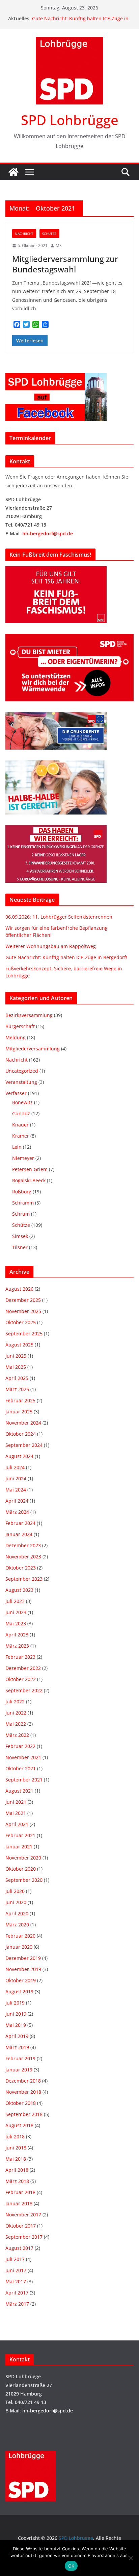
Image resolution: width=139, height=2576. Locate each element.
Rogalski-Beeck (29, 1180)
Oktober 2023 (21, 1568)
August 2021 (19, 1791)
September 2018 (24, 2114)
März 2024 (17, 1512)
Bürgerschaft (20, 1026)
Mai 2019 (16, 2025)
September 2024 (24, 1445)
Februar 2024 (20, 1523)
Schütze (49, 234)
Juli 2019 (15, 2003)
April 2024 (17, 1501)
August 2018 (19, 2125)
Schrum (21, 1214)
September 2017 (24, 2237)
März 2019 (17, 2047)
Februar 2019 (20, 2058)
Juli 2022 (15, 1702)
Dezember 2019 (23, 1958)
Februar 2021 (20, 1835)
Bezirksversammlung (29, 1015)
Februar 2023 (20, 1657)
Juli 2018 (15, 2136)
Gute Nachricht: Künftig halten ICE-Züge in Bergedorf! (66, 957)
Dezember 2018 (23, 2081)
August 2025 (19, 1345)
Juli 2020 (15, 1891)
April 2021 (17, 1824)
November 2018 (23, 2092)
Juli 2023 (15, 1601)
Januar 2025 (19, 1412)
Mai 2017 (16, 2281)
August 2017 (19, 2248)
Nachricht (24, 234)
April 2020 (17, 1913)
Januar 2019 (19, 2070)
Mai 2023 (16, 1623)
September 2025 (24, 1333)
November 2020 (23, 1858)
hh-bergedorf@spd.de (48, 533)
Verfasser (16, 1093)
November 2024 (23, 1423)
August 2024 (19, 1456)
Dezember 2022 (23, 1668)
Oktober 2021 (21, 1768)
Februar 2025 (20, 1400)
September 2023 (24, 1579)
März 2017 (17, 2304)
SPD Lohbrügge (70, 120)
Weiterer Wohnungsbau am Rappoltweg (51, 946)
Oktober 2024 (21, 1434)
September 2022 (24, 1690)
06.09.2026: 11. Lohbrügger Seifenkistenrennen (59, 917)
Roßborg (22, 1192)
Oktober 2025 (21, 1322)
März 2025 (17, 1389)
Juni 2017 (16, 2270)
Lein (17, 1147)
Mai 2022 (16, 1724)
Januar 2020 (19, 1947)
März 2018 (17, 2181)
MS (59, 246)
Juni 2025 (16, 1356)
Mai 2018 (16, 2159)
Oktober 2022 (21, 1679)
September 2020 (24, 1880)
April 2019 (17, 2036)
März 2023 (17, 1646)
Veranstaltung (21, 1082)
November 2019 (23, 1969)
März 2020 (17, 1925)
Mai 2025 (16, 1367)
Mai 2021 (16, 1813)
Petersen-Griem (30, 1169)
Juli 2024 (15, 1467)
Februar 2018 (20, 2192)
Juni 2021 (16, 1802)
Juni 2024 (16, 1478)
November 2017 (23, 2215)
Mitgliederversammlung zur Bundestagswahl (65, 264)
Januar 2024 (19, 1534)
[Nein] (131, 2558)
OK (71, 2566)
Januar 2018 (19, 2203)
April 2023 (17, 1635)
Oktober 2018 (21, 2103)
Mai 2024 (16, 1490)
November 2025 (23, 1311)
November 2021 (23, 1757)
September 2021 (24, 1780)
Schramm (23, 1203)
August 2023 (19, 1590)
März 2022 (17, 1735)
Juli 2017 (15, 2259)
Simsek (20, 1236)
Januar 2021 (19, 1846)
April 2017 (17, 2293)
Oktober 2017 (21, 2226)
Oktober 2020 (21, 1869)
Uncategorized (22, 1071)
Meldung (16, 1037)
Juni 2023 (16, 1612)
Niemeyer (23, 1158)
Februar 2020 (20, 1936)
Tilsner (20, 1247)
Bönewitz (22, 1102)
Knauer (20, 1125)
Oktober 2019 (21, 1980)
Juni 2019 (16, 2014)
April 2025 (17, 1378)
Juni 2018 (16, 2148)
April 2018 (17, 2170)
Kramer (21, 1136)
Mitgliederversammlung (33, 1049)
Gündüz (21, 1113)
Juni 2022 (16, 1713)
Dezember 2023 (23, 1545)
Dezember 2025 (23, 1300)
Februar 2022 (20, 1746)
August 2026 (19, 1289)
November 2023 (23, 1557)
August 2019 (19, 1991)
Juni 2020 (16, 1902)
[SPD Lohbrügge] (13, 172)
